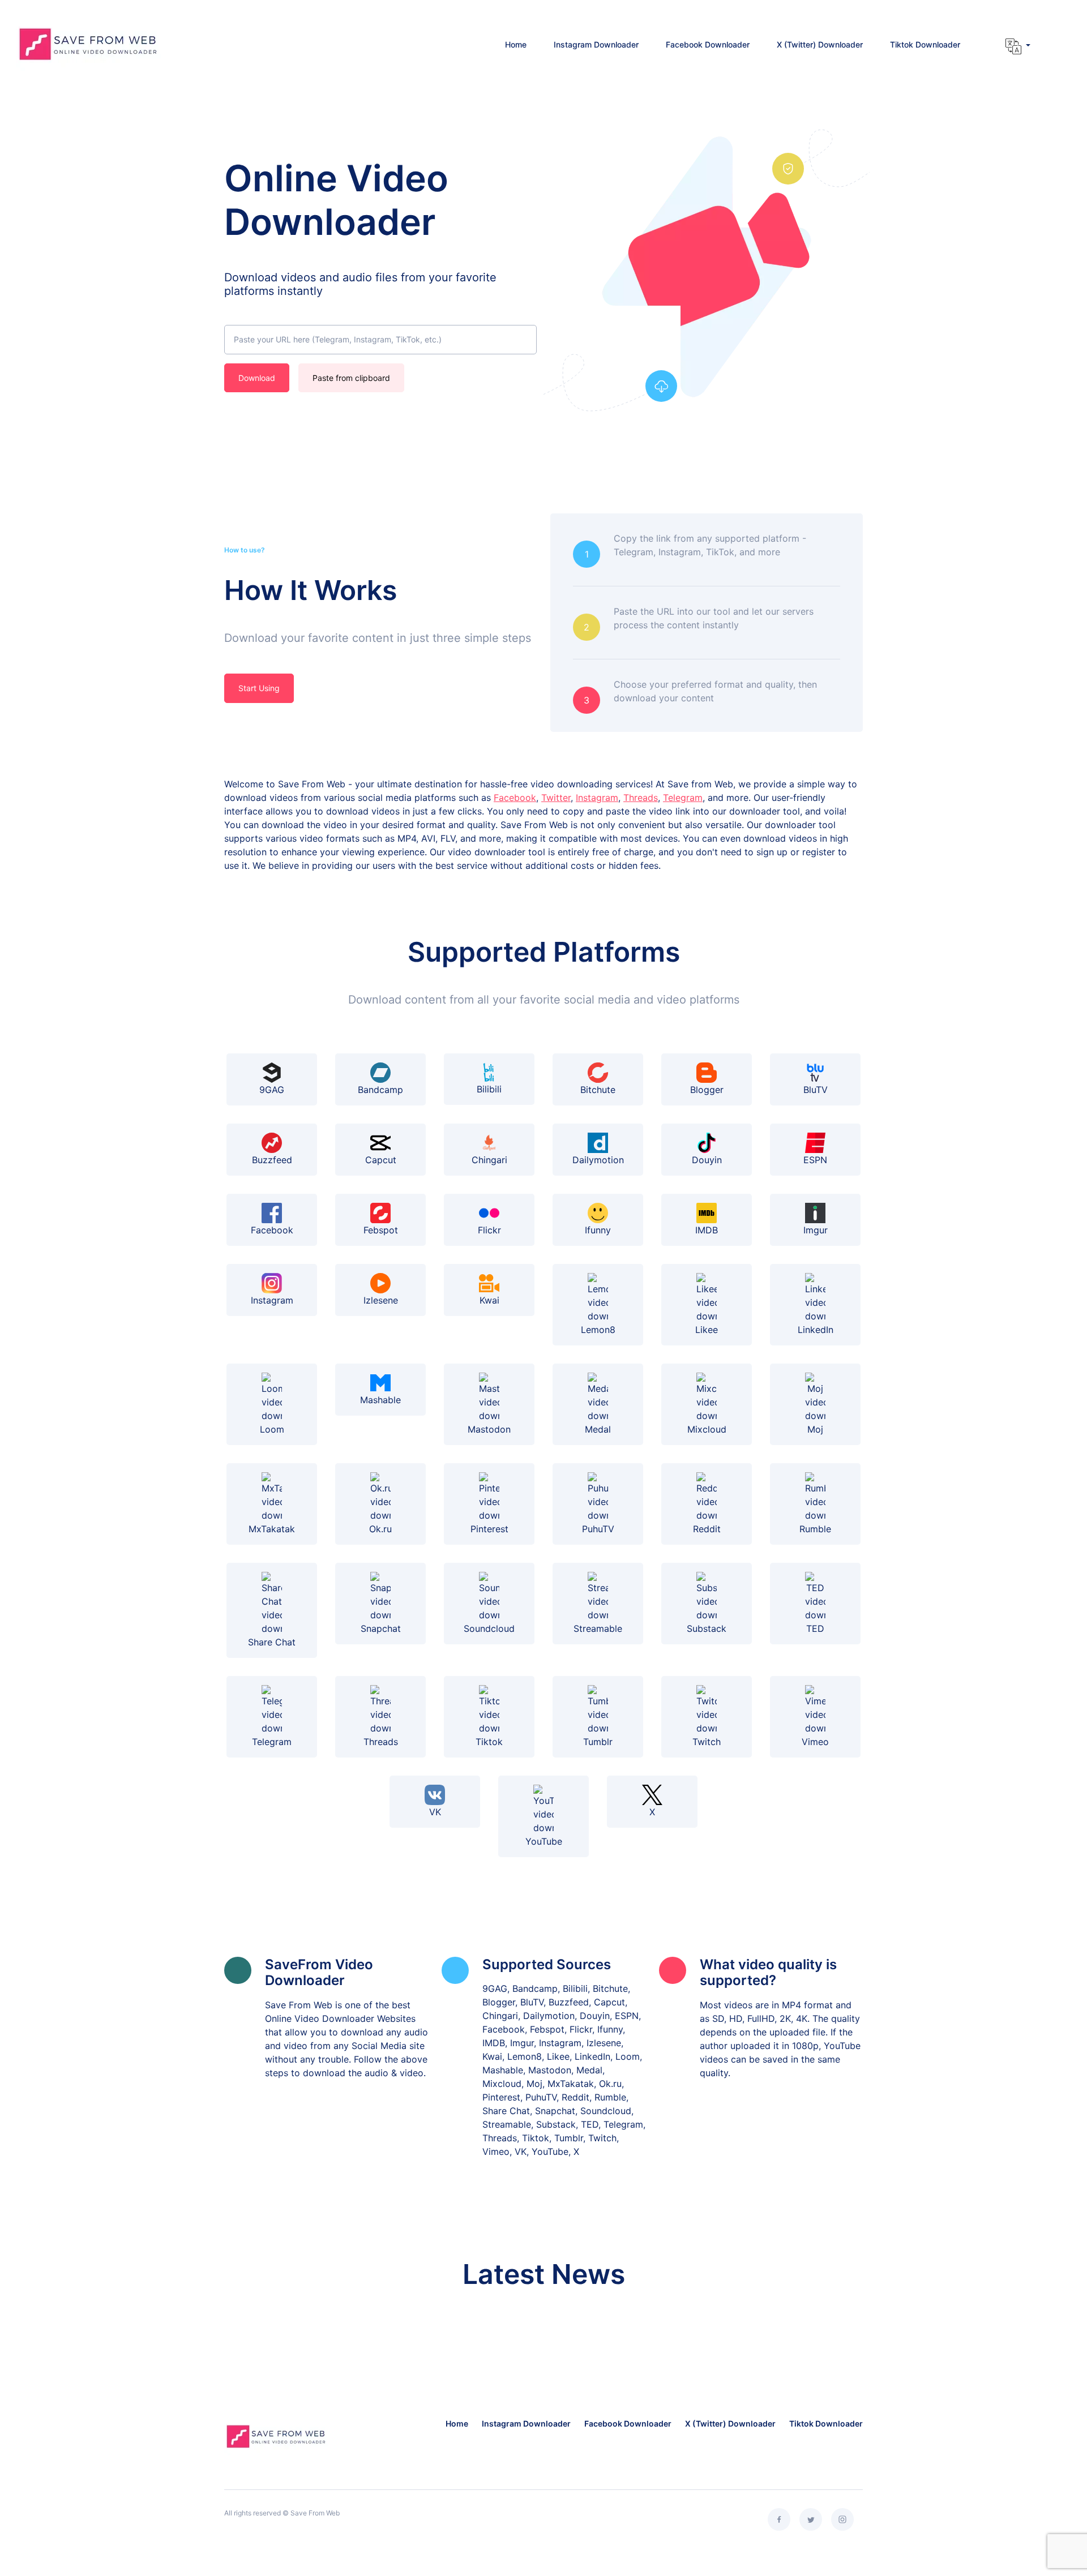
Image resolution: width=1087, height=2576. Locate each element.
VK (435, 1812)
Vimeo (815, 1742)
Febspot (381, 1230)
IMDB (707, 1230)
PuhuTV (598, 1529)
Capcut (381, 1160)
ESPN (815, 1160)
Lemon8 (598, 1330)
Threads (641, 798)
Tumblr (598, 1742)
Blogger (707, 1090)
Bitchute (598, 1090)
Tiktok (489, 1742)
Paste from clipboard (351, 378)
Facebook (515, 798)
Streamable (598, 1628)
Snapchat (381, 1628)
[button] (1018, 46)
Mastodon (489, 1429)
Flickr (489, 1230)
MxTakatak (272, 1529)
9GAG (272, 1090)
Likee (707, 1330)
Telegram (683, 798)
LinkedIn (816, 1330)
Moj (815, 1429)
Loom (272, 1429)
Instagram (597, 798)
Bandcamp (380, 1090)
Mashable (380, 1400)
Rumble (815, 1529)
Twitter (556, 798)
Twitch (707, 1742)
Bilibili (489, 1089)
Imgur (816, 1230)
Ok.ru (380, 1529)
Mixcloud (707, 1429)
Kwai (489, 1300)
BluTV (816, 1090)
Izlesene (381, 1300)
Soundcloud (489, 1628)
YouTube (544, 1841)
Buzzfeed (272, 1160)
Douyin (707, 1160)
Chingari (489, 1160)
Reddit (707, 1529)
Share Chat (272, 1642)
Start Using (259, 688)
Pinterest (489, 1529)
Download (257, 378)
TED (815, 1628)
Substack (707, 1628)
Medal (598, 1429)
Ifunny (598, 1230)
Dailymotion (598, 1160)
